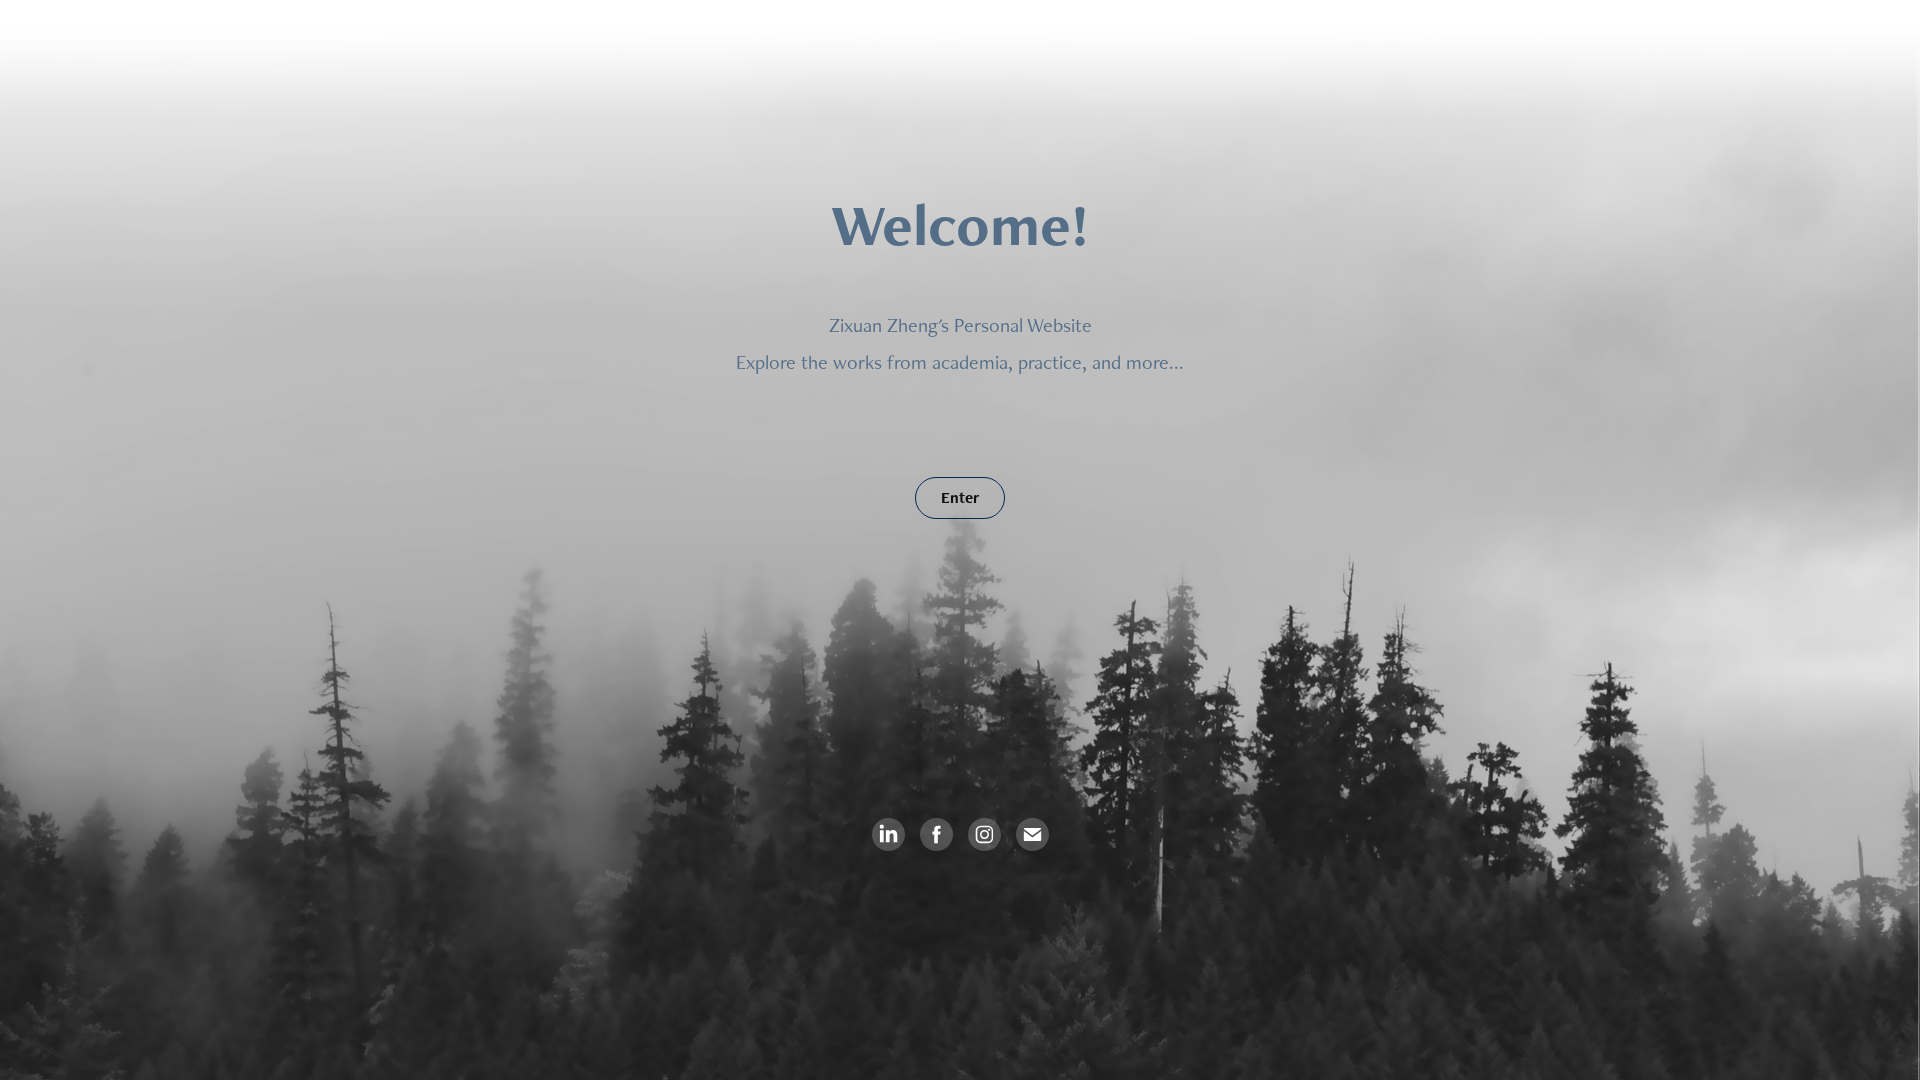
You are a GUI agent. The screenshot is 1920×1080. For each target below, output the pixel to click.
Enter (960, 497)
